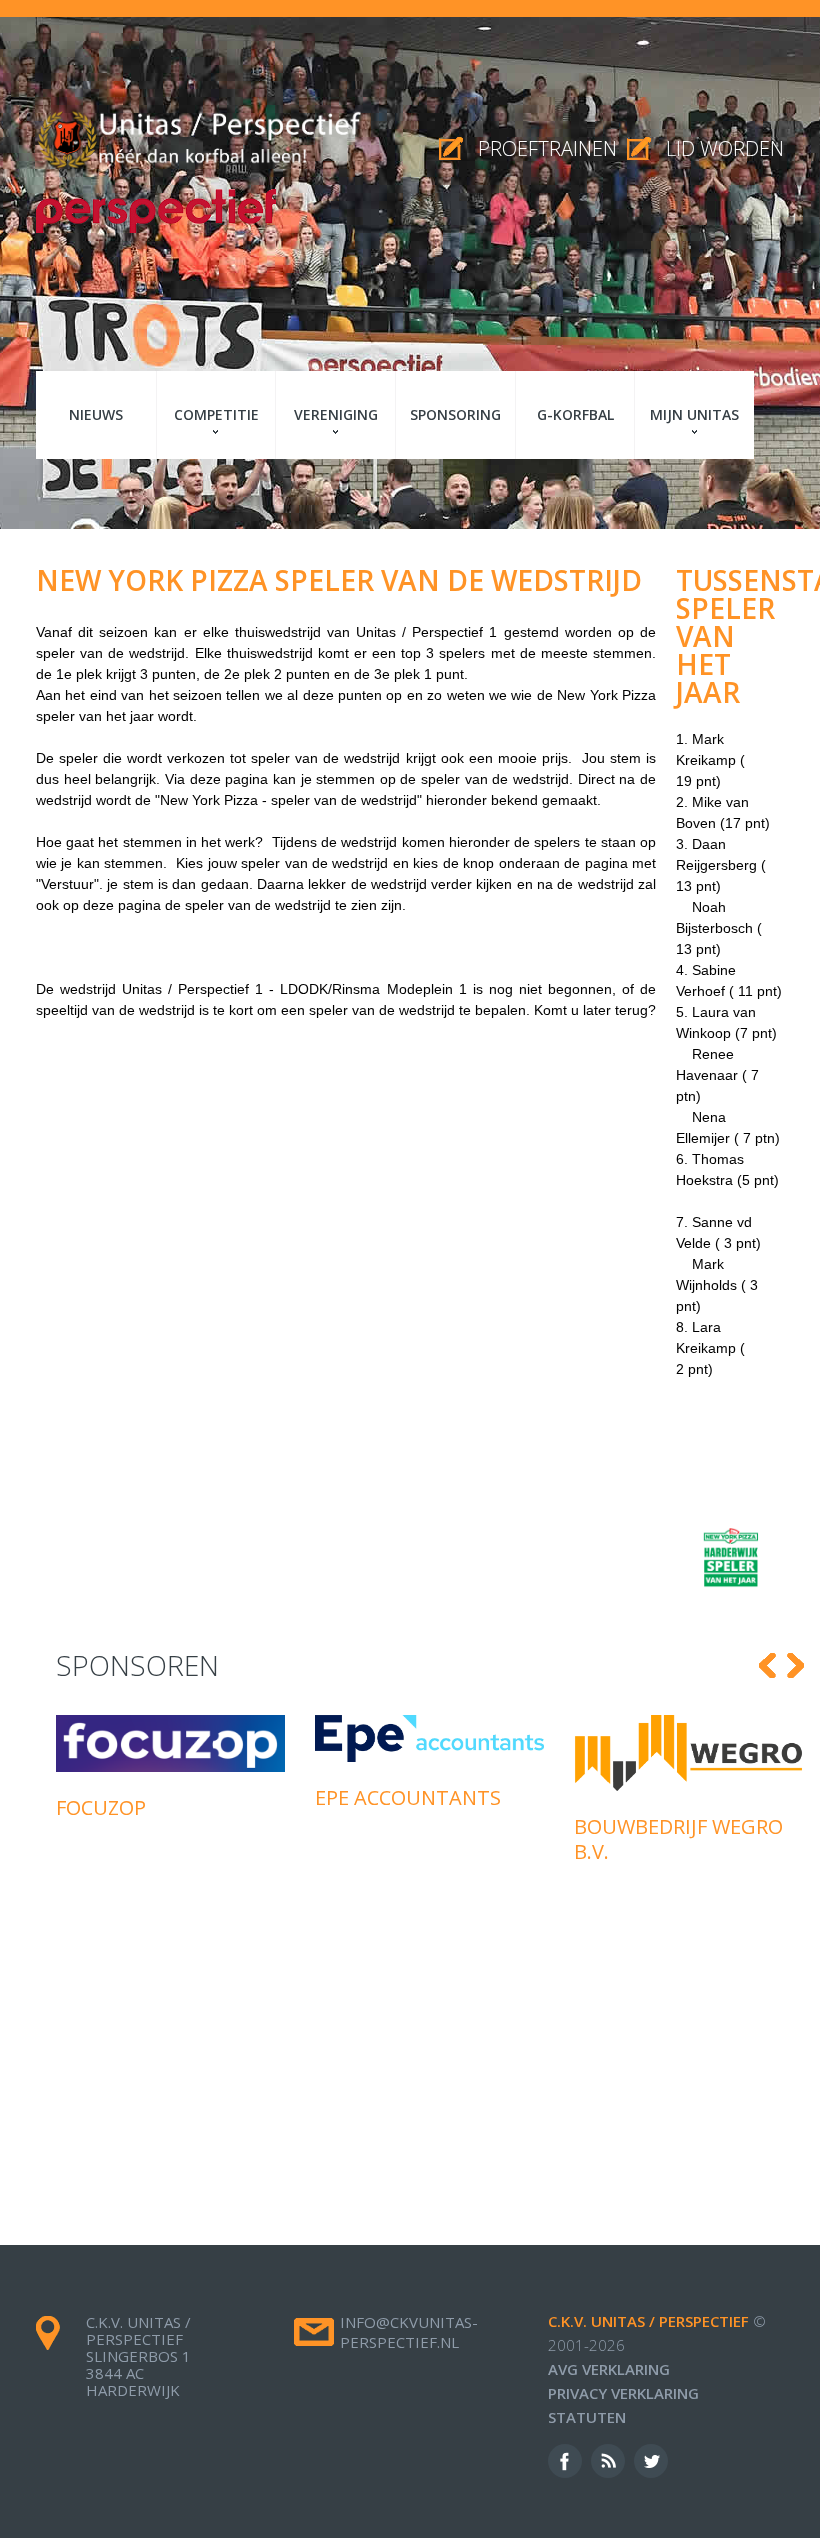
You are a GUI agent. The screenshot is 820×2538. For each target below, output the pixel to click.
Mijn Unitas (694, 414)
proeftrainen (547, 148)
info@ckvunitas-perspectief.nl (409, 2332)
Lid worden (725, 148)
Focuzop (101, 1807)
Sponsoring (455, 414)
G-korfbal (575, 414)
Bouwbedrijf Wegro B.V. (678, 1839)
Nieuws (96, 414)
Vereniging (336, 414)
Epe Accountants (408, 1797)
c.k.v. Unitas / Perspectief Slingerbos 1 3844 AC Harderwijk (138, 2356)
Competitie (216, 414)
